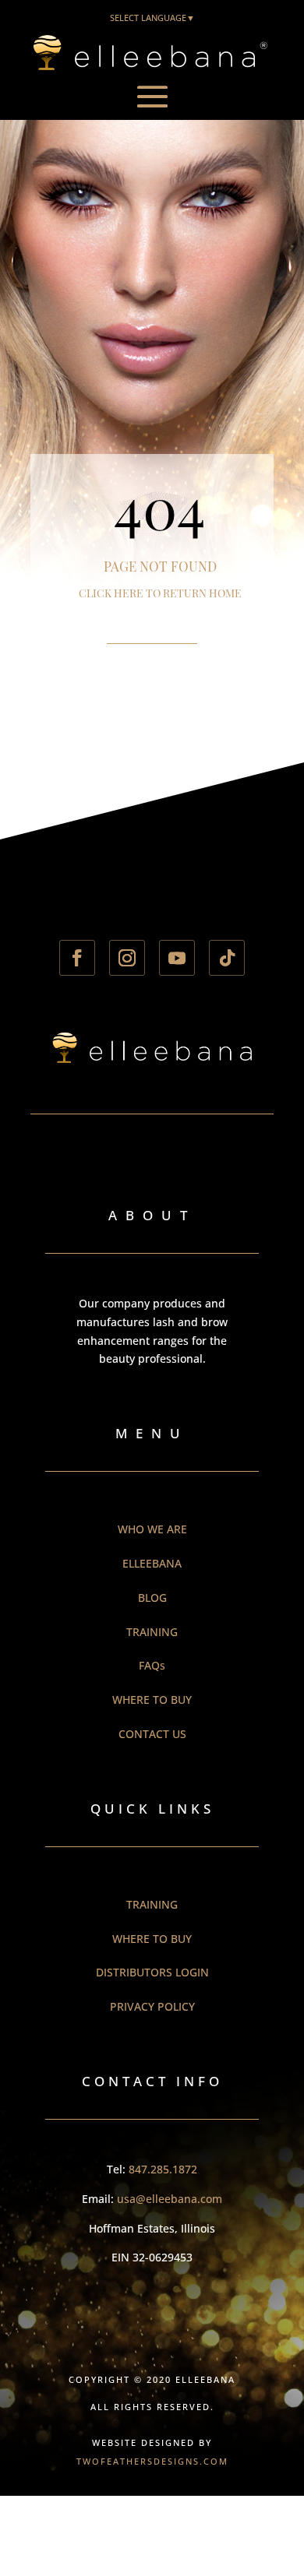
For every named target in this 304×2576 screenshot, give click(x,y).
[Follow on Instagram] (127, 958)
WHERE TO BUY (152, 1700)
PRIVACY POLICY (152, 2006)
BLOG (152, 1598)
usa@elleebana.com (170, 2199)
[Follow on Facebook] (77, 958)
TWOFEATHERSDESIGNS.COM (152, 2461)
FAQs (152, 1665)
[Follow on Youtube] (177, 958)
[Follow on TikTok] (227, 958)
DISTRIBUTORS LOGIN (152, 1972)
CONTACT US (152, 1734)
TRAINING (152, 1632)
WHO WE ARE (152, 1529)
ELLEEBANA (152, 1563)
